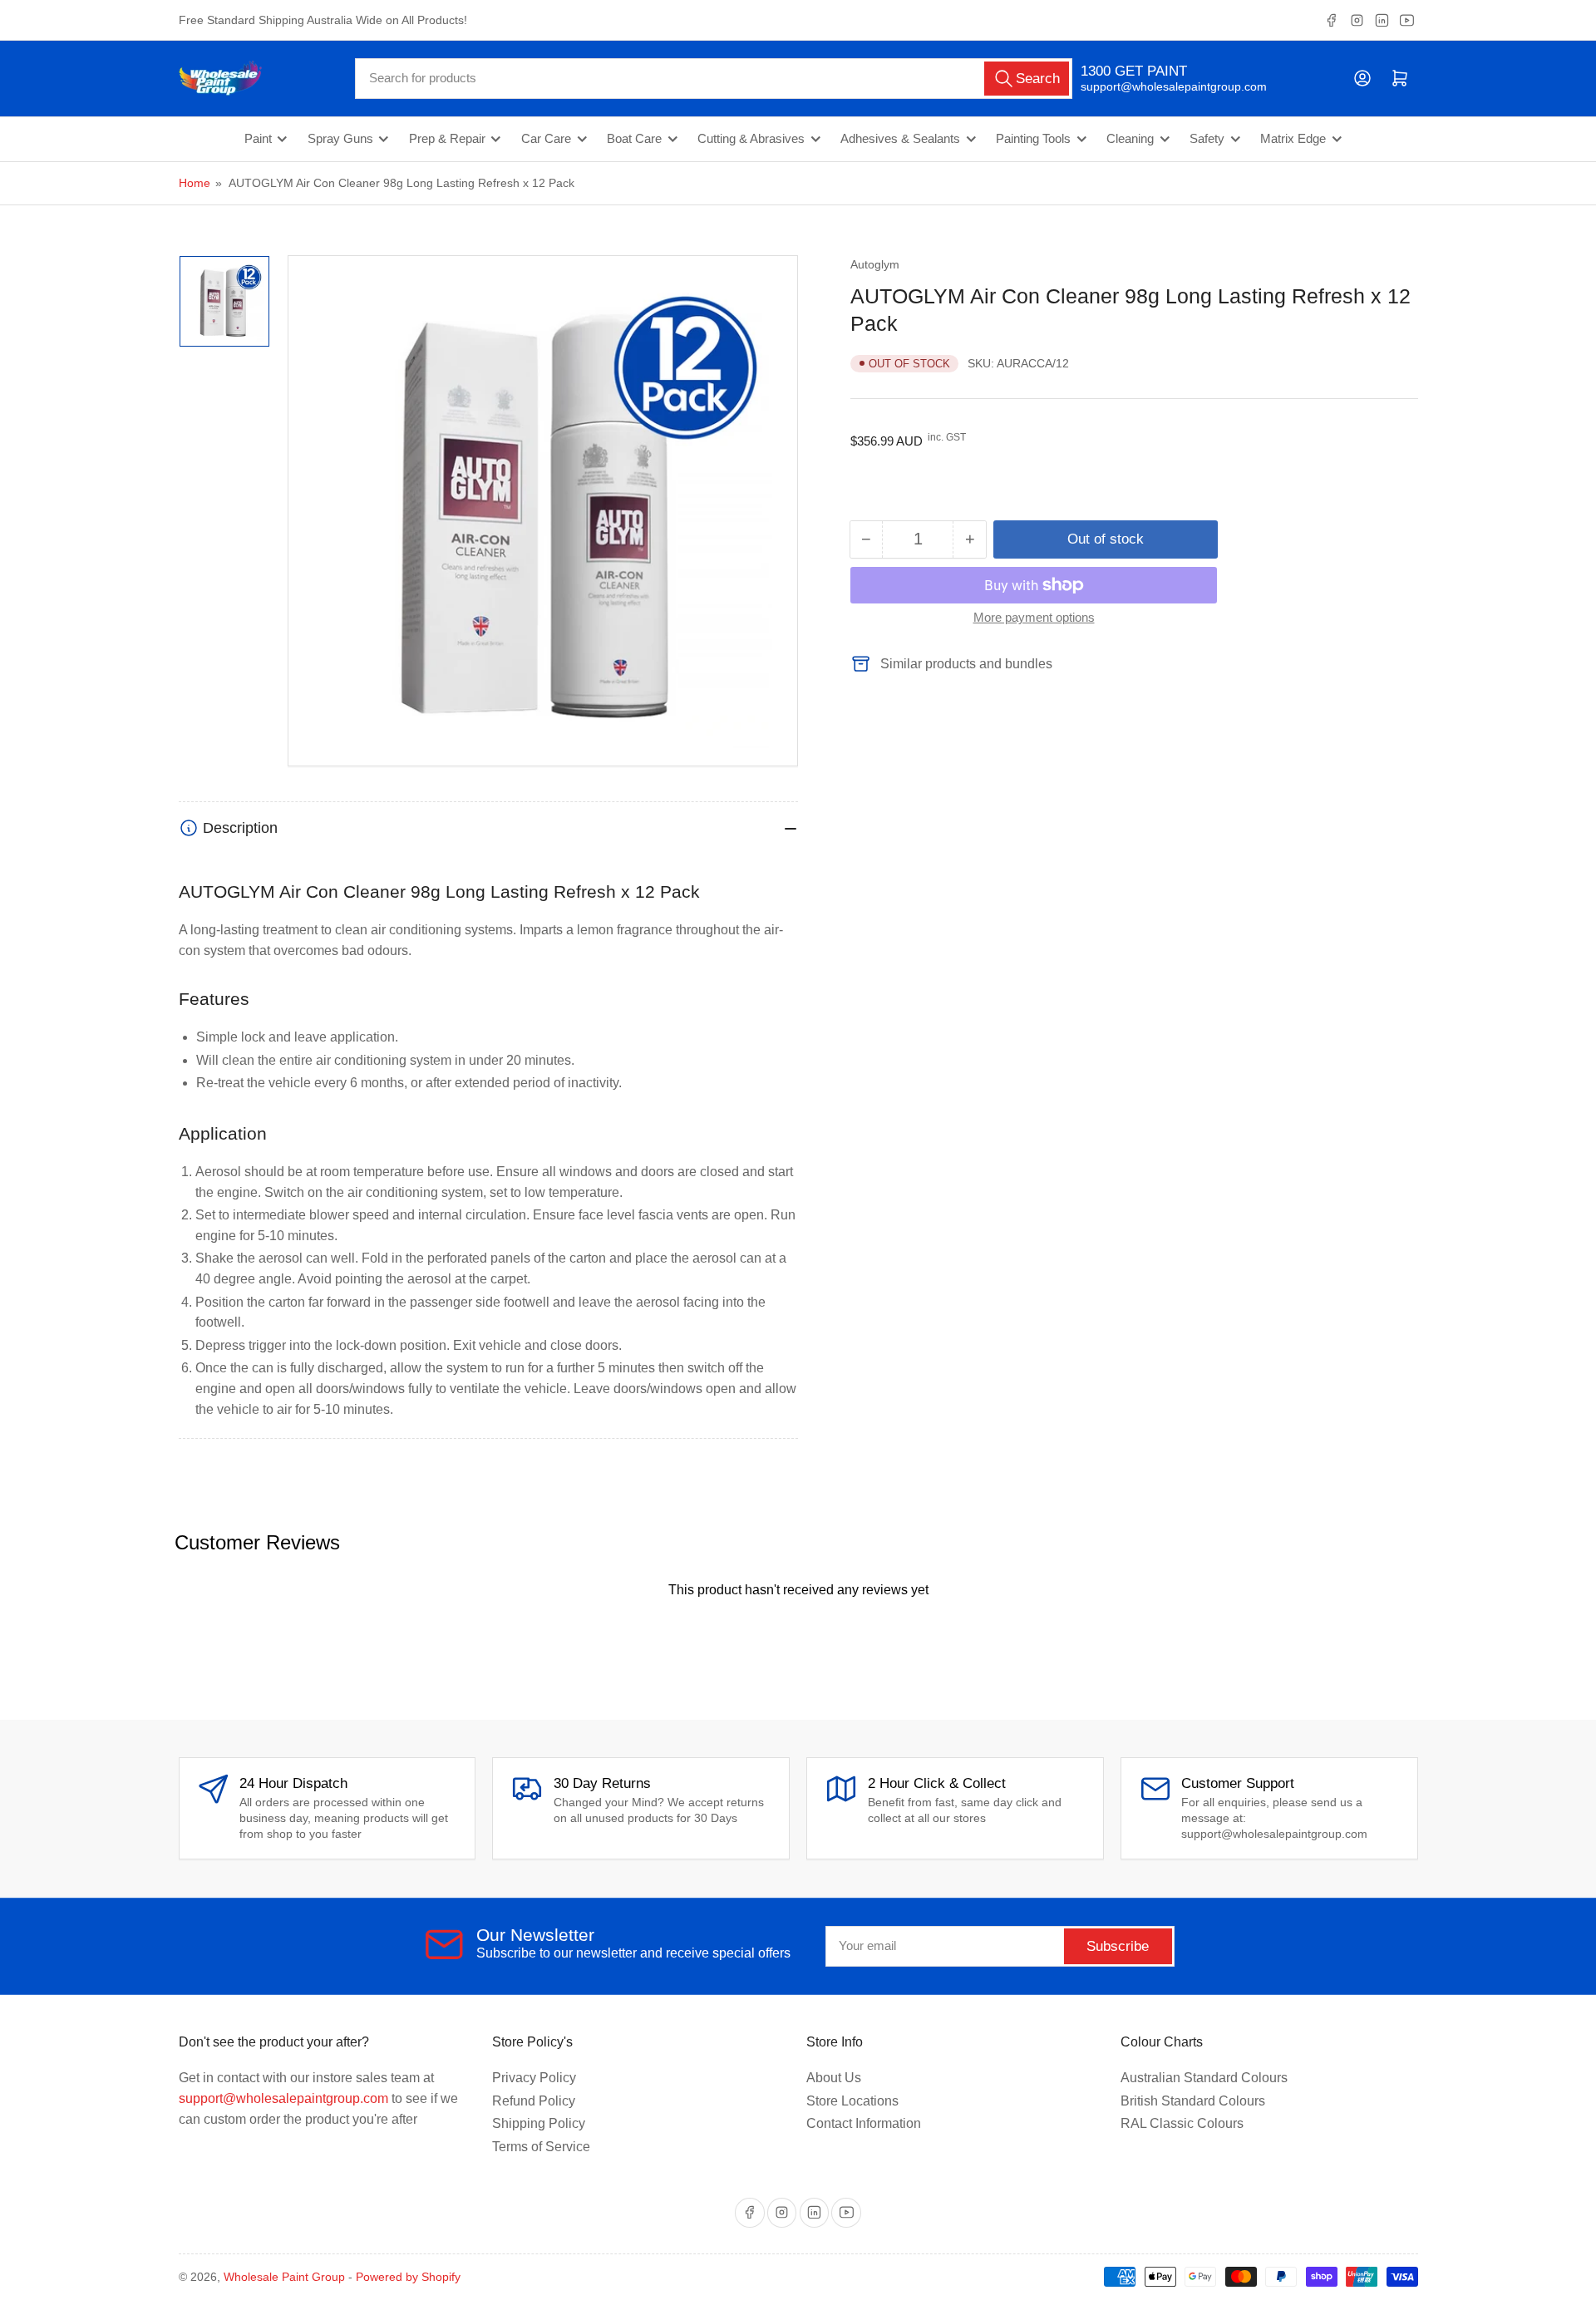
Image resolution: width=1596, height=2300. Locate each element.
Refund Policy (534, 2101)
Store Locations (852, 2101)
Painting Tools (1033, 139)
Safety (1207, 139)
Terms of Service (541, 2147)
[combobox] (714, 79)
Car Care (546, 139)
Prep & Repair (447, 139)
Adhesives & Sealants (900, 139)
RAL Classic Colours (1182, 2123)
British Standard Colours (1193, 2101)
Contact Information (864, 2123)
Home (195, 183)
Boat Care (634, 139)
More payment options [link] (1034, 617)
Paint (258, 139)
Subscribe (1118, 1946)
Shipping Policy (539, 2123)
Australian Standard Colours (1204, 2078)
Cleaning (1130, 139)
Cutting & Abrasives (751, 139)
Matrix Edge (1293, 139)
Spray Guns (340, 139)
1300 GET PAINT (1134, 71)
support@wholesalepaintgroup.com (1159, 86)
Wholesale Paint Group (284, 2277)
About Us (834, 2078)
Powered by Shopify (408, 2277)
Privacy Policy (534, 2078)
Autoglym (875, 264)
